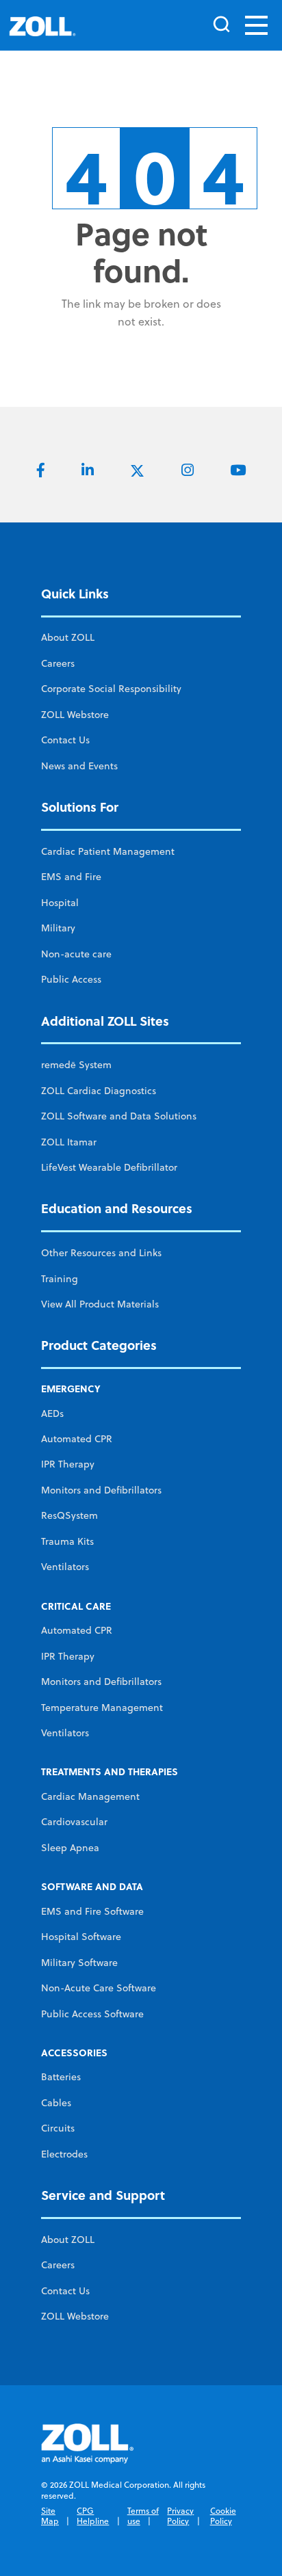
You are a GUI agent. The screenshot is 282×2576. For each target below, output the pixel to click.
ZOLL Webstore (75, 715)
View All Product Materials (100, 1304)
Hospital (60, 903)
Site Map (50, 2516)
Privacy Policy (180, 2516)
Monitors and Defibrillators (101, 1490)
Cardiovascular (74, 1822)
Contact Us (65, 740)
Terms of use (143, 2516)
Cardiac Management (90, 1796)
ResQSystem (69, 1515)
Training (60, 1279)
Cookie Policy (223, 2516)
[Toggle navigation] (256, 25)
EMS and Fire (71, 877)
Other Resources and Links (101, 1253)
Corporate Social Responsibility (111, 689)
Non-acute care (76, 954)
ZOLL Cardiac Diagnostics (99, 1091)
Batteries (61, 2077)
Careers (58, 663)
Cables (56, 2103)
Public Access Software (92, 2014)
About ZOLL (68, 637)
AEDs (52, 1413)
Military (58, 928)
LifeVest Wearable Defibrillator (109, 1167)
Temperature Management (102, 1708)
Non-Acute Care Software (99, 1988)
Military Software (79, 1963)
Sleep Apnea (70, 1848)
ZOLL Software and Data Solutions (119, 1116)
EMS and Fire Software (92, 1911)
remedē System (76, 1065)
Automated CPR (77, 1439)
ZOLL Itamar (69, 1142)
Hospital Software (81, 1937)
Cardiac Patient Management (108, 851)
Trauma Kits (67, 1541)
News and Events (79, 766)
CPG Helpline (93, 2516)
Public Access (71, 979)
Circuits (58, 2128)
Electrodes (64, 2154)
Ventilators (65, 1567)
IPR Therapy (68, 1464)
